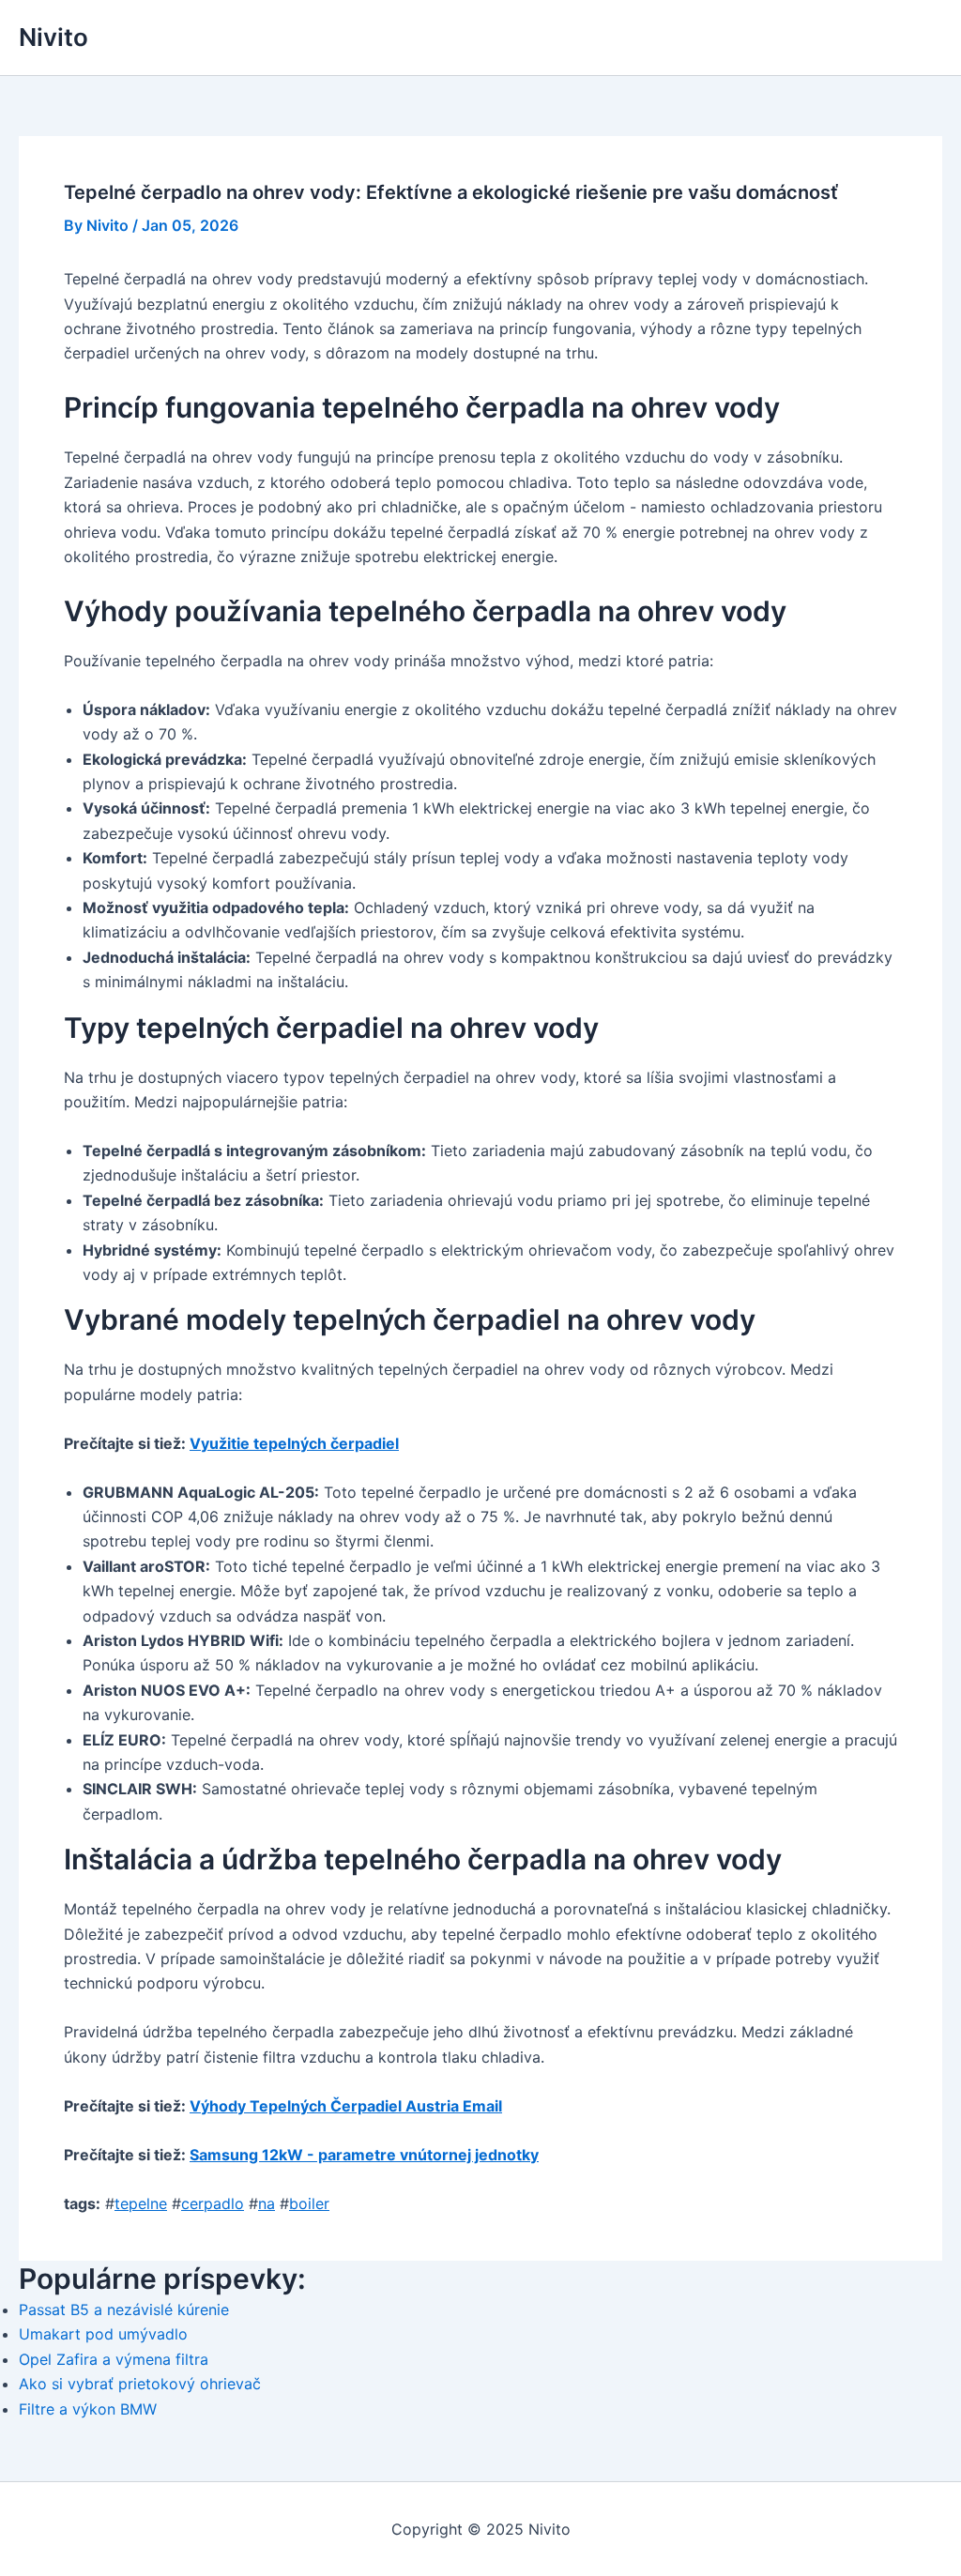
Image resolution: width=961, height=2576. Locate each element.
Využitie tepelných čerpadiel (294, 1443)
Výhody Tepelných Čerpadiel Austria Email (346, 2106)
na (267, 2203)
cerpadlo (213, 2203)
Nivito (53, 37)
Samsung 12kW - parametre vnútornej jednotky (364, 2155)
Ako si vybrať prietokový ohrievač (140, 2384)
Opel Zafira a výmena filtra (114, 2359)
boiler (309, 2203)
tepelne (141, 2203)
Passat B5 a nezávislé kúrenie (124, 2309)
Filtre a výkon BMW (88, 2409)
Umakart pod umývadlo (103, 2334)
